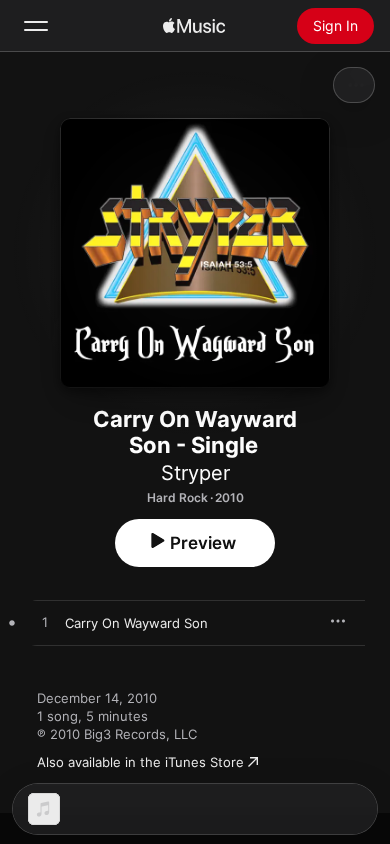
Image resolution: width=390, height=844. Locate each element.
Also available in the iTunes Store (140, 762)
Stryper (195, 473)
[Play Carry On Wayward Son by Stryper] (45, 623)
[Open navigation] (36, 26)
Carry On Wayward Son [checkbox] (136, 623)
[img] (194, 26)
